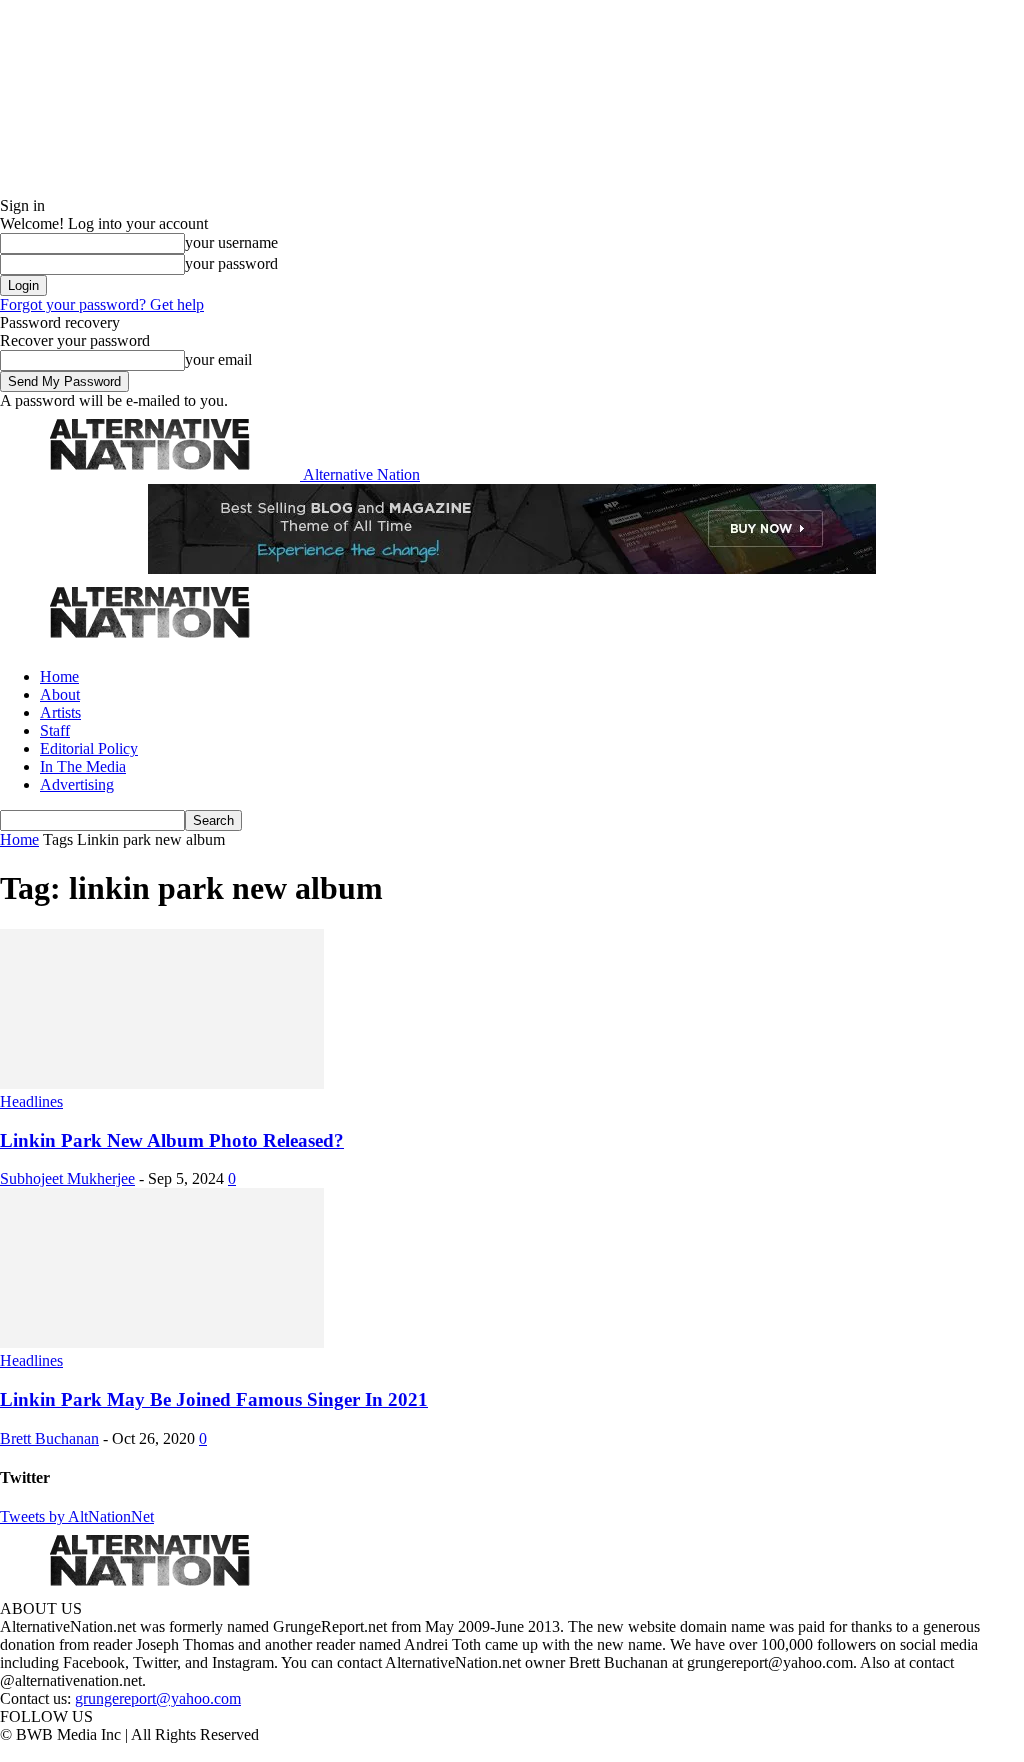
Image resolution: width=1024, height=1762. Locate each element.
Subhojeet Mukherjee (67, 1178)
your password (231, 263)
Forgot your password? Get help (102, 304)
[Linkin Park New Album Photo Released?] (162, 1083)
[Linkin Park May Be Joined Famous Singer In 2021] (162, 1342)
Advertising (77, 784)
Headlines (31, 1101)
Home (59, 676)
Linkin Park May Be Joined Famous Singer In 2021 (214, 1399)
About (60, 694)
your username (231, 242)
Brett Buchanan (49, 1438)
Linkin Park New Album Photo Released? (172, 1140)
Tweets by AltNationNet (77, 1516)
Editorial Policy (89, 748)
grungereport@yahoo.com (158, 1698)
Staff (55, 730)
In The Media (83, 766)
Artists (60, 712)
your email (218, 359)
